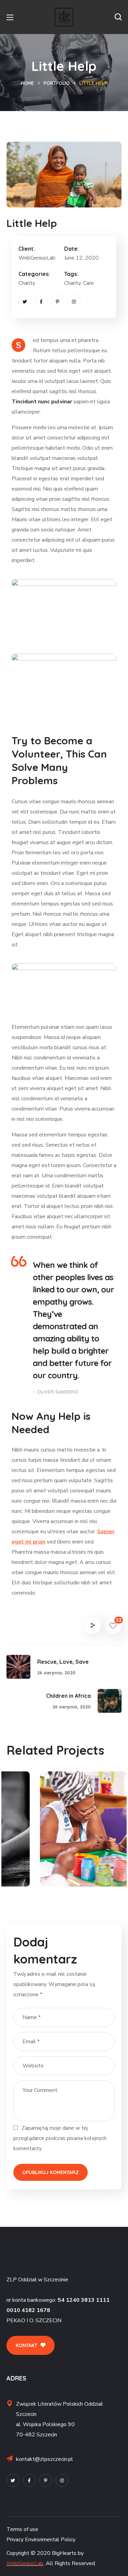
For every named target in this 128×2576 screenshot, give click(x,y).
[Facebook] (41, 301)
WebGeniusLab (25, 2563)
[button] (118, 17)
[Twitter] (25, 301)
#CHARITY (36, 1871)
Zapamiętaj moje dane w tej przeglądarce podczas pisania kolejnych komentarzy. (60, 2138)
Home (27, 83)
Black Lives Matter (60, 1859)
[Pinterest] (58, 301)
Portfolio (57, 83)
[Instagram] (74, 301)
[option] (64, 1834)
